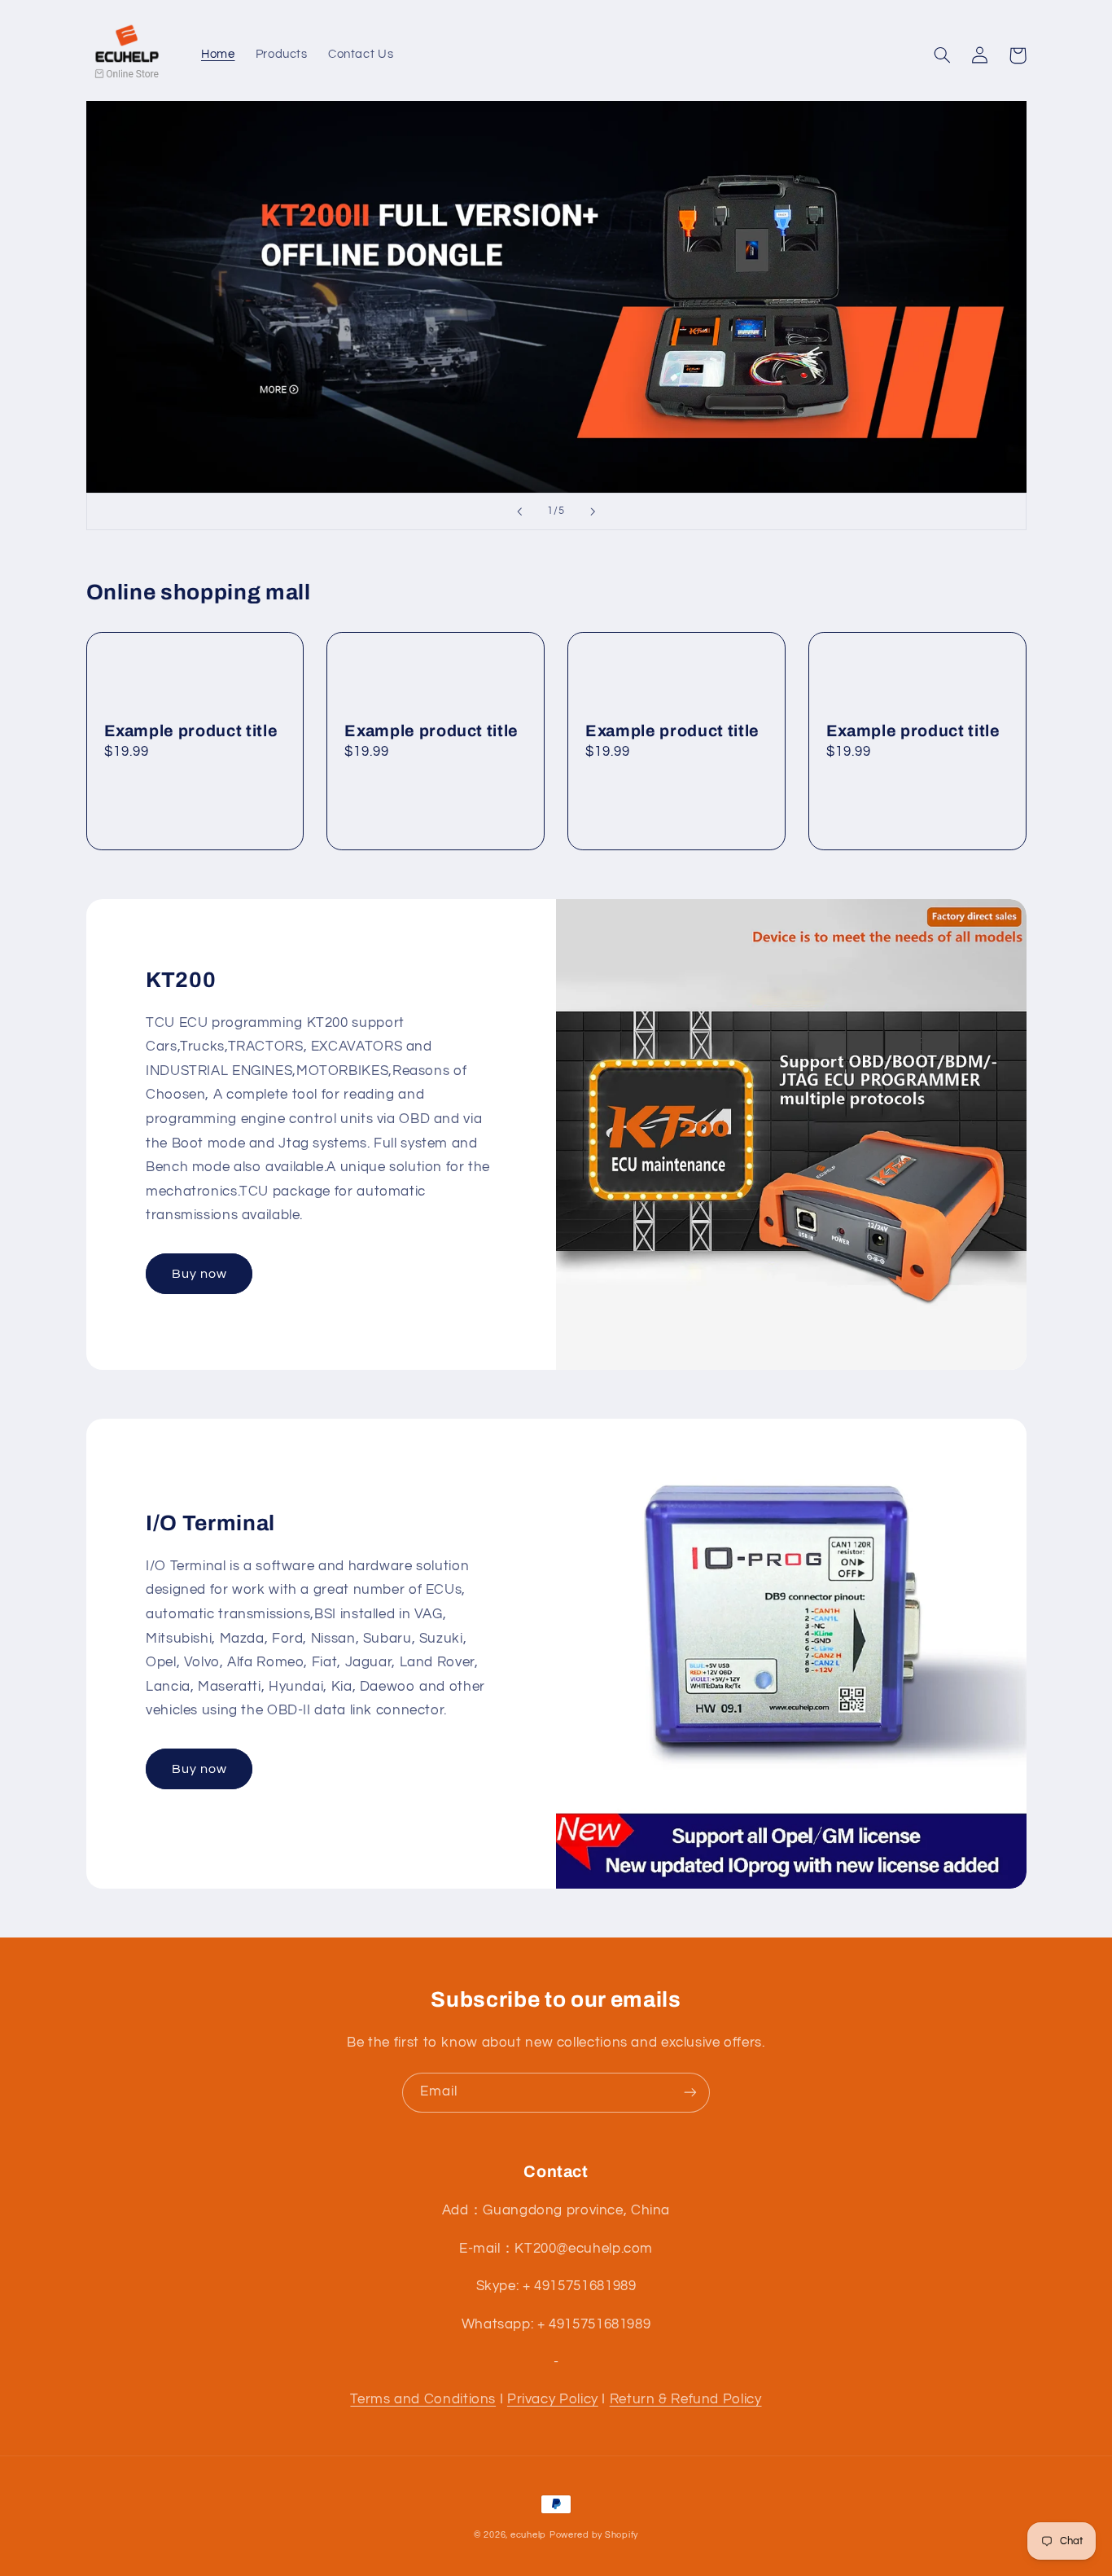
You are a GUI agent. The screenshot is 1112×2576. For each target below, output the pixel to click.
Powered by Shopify (594, 2535)
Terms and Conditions (423, 2399)
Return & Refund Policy (686, 2399)
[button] (943, 55)
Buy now (199, 1274)
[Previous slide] (519, 511)
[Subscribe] (690, 2093)
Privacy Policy (553, 2399)
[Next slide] (593, 511)
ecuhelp (528, 2535)
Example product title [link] (191, 731)
